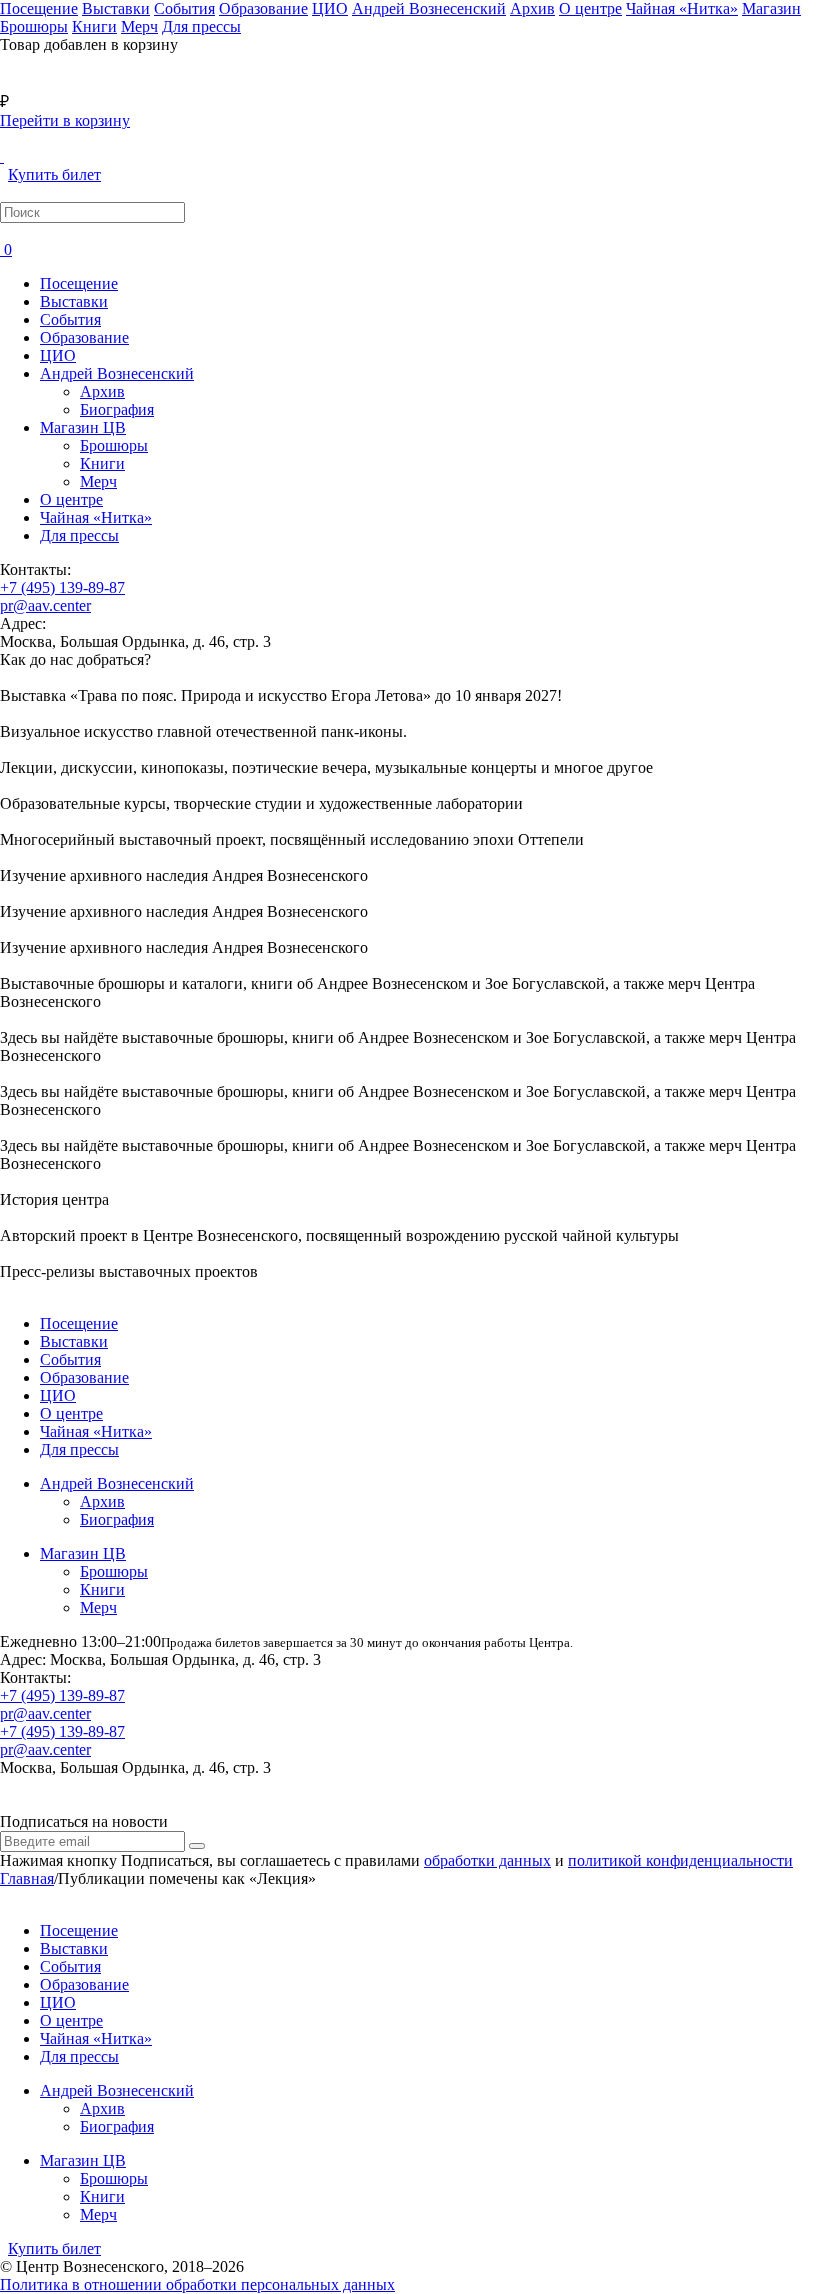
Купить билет (54, 174)
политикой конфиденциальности (680, 1860)
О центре (71, 499)
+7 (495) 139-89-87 (62, 587)
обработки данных (487, 1860)
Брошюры (114, 445)
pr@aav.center (45, 605)
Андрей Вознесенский (117, 373)
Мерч (98, 481)
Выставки (74, 301)
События (70, 319)
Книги (102, 463)
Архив (102, 391)
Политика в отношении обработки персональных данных (197, 2284)
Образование (84, 337)
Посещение (79, 283)
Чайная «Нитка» (96, 517)
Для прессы (79, 535)
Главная (27, 1878)
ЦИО (58, 355)
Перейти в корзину (65, 120)
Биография (117, 409)
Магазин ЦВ (83, 427)
